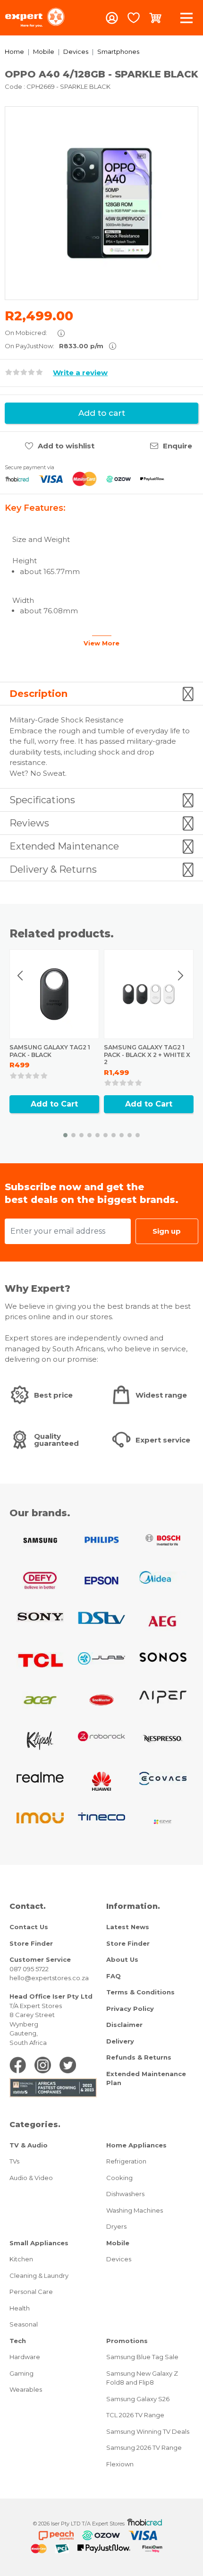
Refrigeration (126, 2161)
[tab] (101, 694)
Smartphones (118, 52)
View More (101, 643)
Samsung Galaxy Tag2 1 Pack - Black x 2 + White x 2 (147, 1055)
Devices (76, 52)
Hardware (25, 2357)
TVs (14, 2161)
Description (38, 694)
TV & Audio (29, 2145)
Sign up (167, 1231)
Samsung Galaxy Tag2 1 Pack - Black (50, 1051)
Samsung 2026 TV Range (144, 2447)
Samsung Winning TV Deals (148, 2431)
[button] (65, 1135)
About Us (122, 1959)
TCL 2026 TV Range (135, 2415)
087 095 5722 (29, 1969)
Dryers (116, 2226)
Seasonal (24, 2324)
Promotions (127, 2341)
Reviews (29, 823)
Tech (18, 2341)
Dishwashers (125, 2194)
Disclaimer (124, 2025)
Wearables (26, 2389)
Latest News (128, 1927)
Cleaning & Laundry (39, 2275)
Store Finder (31, 1943)
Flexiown (120, 2464)
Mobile (44, 52)
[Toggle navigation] (186, 18)
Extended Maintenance (64, 846)
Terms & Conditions (140, 1992)
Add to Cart (54, 1104)
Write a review (80, 373)
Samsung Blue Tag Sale (142, 2357)
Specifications (42, 800)
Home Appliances (136, 2145)
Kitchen (21, 2259)
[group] (101, 203)
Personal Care (31, 2292)
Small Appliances (39, 2243)
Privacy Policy (130, 2009)
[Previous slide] (21, 976)
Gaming (21, 2373)
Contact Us (29, 1927)
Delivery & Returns (53, 869)
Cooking (119, 2178)
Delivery (120, 2041)
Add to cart (102, 413)
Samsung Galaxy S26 (138, 2399)
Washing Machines (135, 2210)
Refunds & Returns (139, 2057)
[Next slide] (180, 976)
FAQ (114, 1976)
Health (20, 2308)
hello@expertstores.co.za (49, 1978)
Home (14, 52)
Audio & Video (31, 2178)
